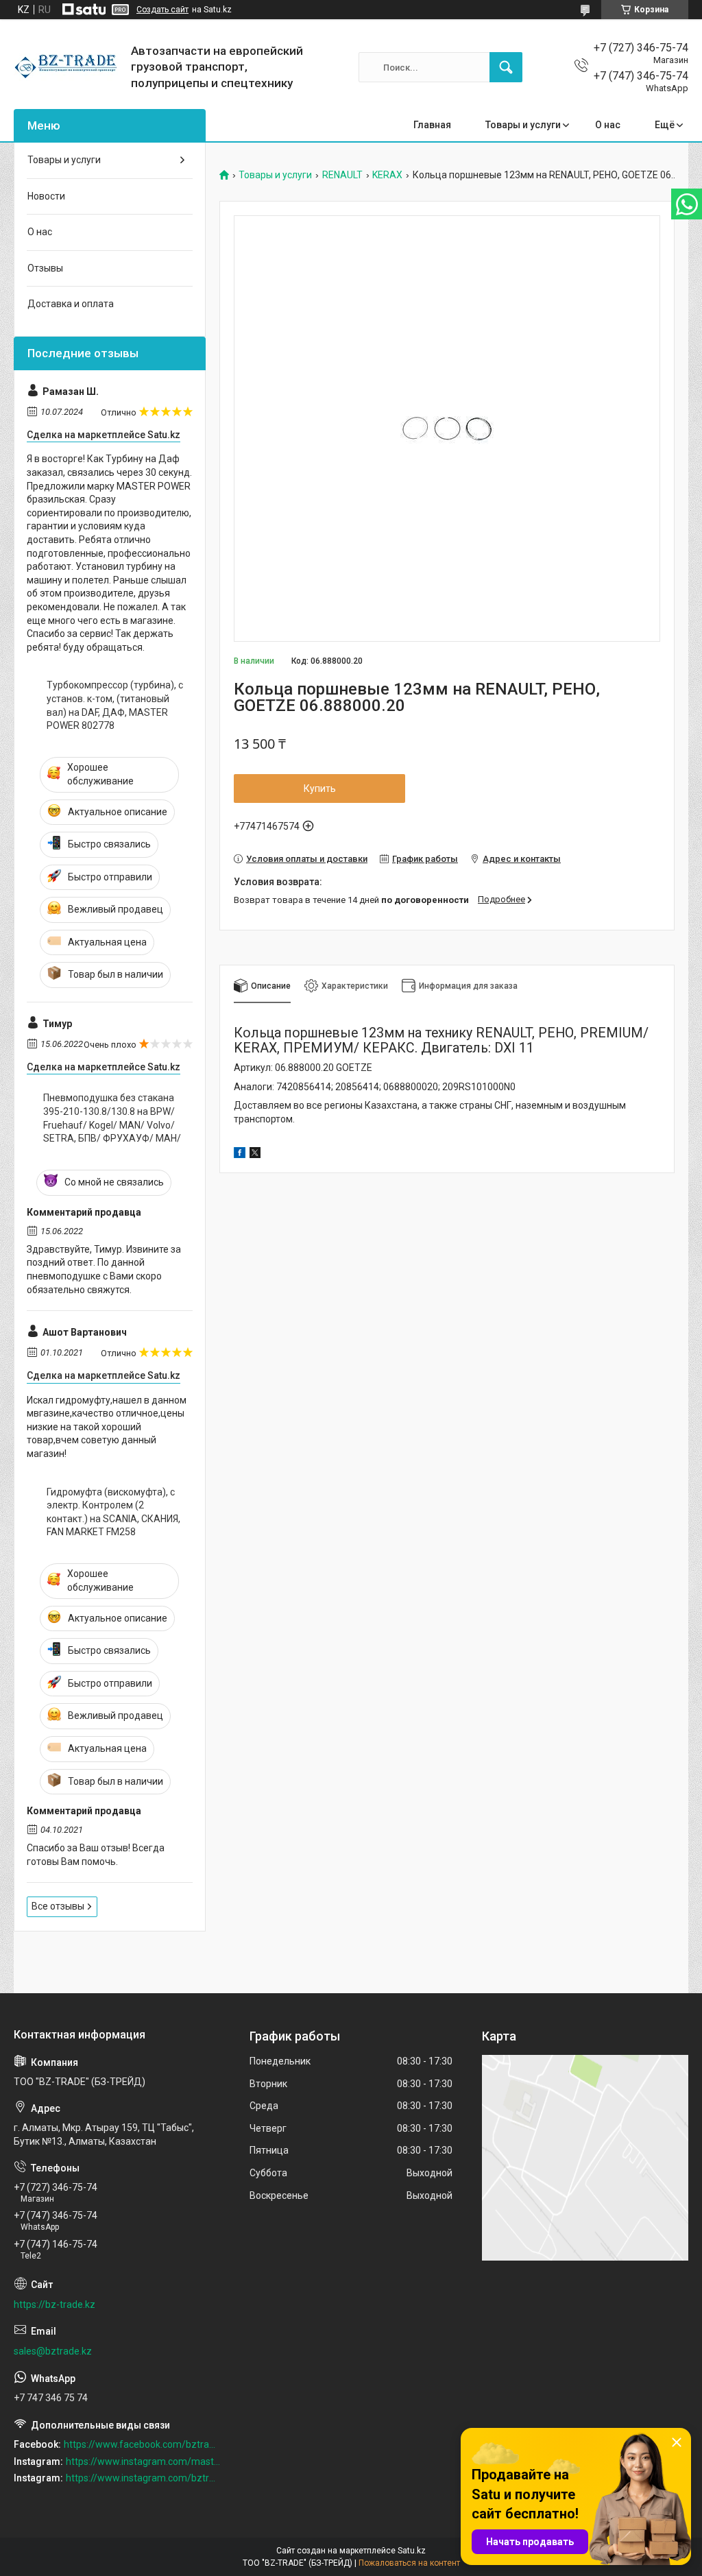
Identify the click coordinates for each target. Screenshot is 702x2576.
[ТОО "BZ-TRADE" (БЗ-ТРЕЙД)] (67, 67)
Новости (46, 196)
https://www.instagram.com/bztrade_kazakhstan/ (143, 2478)
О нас (608, 125)
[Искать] (506, 67)
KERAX (387, 175)
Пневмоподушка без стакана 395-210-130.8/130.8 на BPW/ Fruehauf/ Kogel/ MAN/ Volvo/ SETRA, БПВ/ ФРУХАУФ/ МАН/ (112, 1118)
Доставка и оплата (71, 304)
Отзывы (45, 268)
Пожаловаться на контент (409, 2563)
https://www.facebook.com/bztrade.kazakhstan (142, 2444)
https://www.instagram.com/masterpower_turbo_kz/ (143, 2461)
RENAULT (342, 175)
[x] (255, 1155)
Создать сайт (162, 10)
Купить (320, 789)
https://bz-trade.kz (55, 2304)
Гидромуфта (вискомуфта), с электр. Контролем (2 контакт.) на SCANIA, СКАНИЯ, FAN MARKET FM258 (113, 1512)
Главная (432, 125)
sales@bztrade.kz (53, 2351)
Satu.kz (412, 2551)
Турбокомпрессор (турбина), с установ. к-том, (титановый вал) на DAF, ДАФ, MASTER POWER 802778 (115, 705)
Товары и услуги (523, 125)
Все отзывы (58, 1906)
